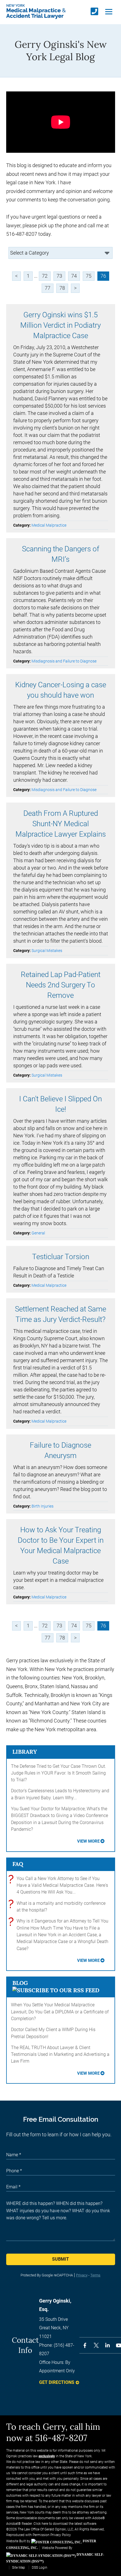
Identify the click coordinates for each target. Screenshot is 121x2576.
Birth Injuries (42, 1506)
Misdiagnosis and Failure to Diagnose (64, 661)
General (38, 1233)
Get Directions (57, 2382)
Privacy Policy (61, 2535)
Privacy (82, 2275)
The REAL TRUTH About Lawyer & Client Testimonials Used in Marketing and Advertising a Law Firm (60, 2054)
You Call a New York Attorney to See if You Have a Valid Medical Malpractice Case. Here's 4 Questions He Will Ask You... (60, 1885)
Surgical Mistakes (47, 951)
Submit (60, 2259)
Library (25, 1752)
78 (62, 288)
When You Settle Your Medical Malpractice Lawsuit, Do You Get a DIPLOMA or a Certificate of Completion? (60, 2012)
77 (48, 288)
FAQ (18, 1864)
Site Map (19, 2568)
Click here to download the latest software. (65, 2524)
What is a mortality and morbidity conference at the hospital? (58, 1906)
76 (103, 276)
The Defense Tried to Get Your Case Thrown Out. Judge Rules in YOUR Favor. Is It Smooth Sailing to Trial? (59, 1773)
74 (74, 276)
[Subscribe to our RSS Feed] (56, 1990)
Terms (95, 2275)
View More (88, 1841)
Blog (20, 1983)
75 (89, 276)
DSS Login (40, 2568)
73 (59, 276)
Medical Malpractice (49, 525)
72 (45, 276)
